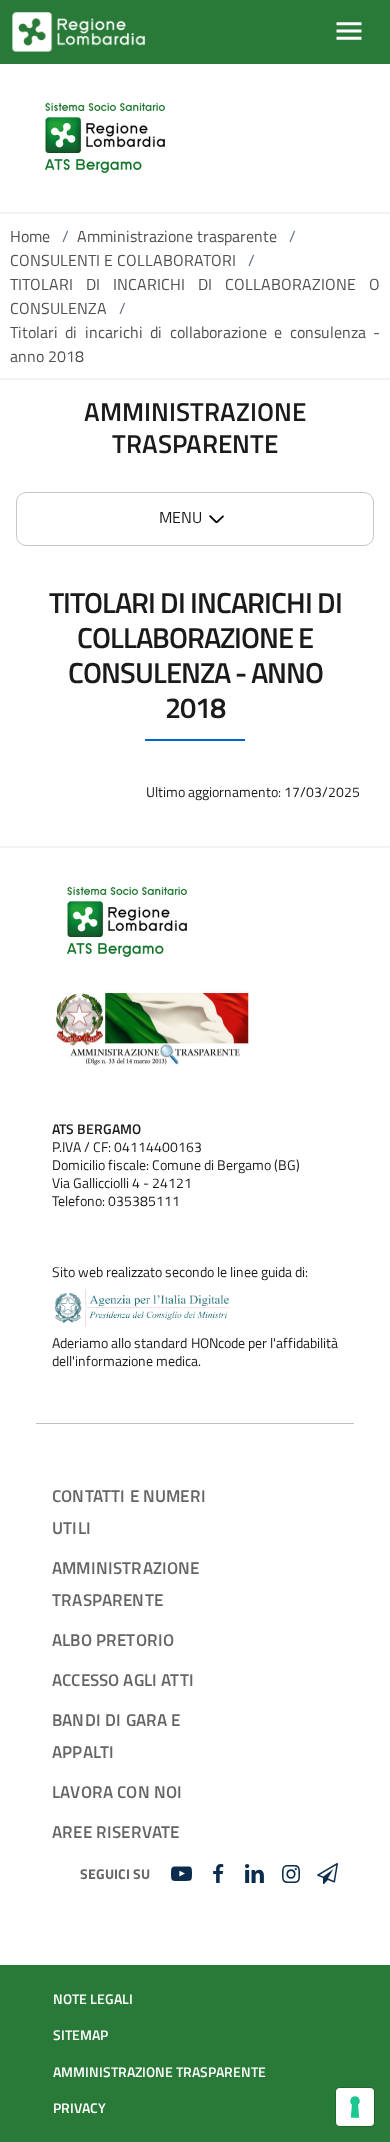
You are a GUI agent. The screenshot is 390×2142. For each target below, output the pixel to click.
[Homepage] (105, 138)
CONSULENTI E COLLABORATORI (123, 260)
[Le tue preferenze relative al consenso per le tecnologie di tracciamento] (355, 2107)
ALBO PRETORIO (113, 1639)
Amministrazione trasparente (177, 236)
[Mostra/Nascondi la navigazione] (349, 31)
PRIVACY (79, 2108)
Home (30, 236)
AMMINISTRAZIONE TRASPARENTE (159, 2072)
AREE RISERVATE (115, 1831)
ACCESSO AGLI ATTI (123, 1679)
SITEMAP (80, 2035)
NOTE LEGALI (93, 1999)
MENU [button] (180, 517)
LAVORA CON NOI (117, 1791)
